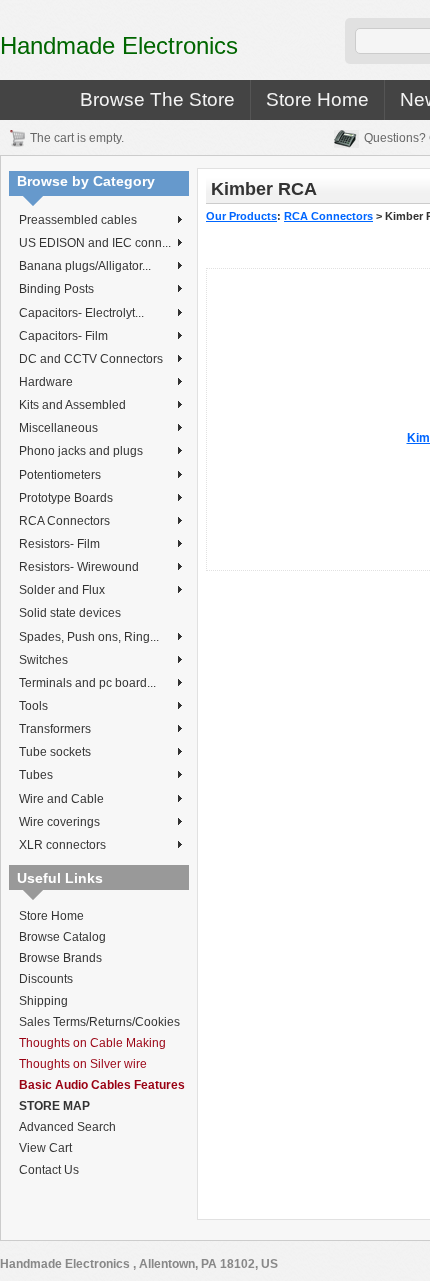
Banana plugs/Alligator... (85, 266)
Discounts (46, 979)
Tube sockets (55, 752)
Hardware (46, 382)
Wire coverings (59, 822)
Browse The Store (157, 99)
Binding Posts (56, 289)
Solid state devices (70, 613)
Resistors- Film (59, 544)
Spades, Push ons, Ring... (89, 637)
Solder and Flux (62, 590)
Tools (33, 706)
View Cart (45, 1148)
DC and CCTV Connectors (91, 359)
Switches (43, 660)
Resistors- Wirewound (79, 567)
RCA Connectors (64, 521)
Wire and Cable (61, 799)
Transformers (55, 729)
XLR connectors (62, 845)
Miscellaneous (58, 428)
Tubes (36, 775)
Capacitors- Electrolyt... (81, 313)
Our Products (241, 216)
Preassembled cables (78, 220)
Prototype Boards (66, 498)
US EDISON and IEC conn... (95, 243)
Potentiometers (60, 475)
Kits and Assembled (72, 405)
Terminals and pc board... (87, 683)
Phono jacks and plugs (81, 451)
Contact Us (49, 1170)
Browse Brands (60, 958)
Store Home (317, 99)
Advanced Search (67, 1127)
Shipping (43, 1001)
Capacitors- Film (63, 336)
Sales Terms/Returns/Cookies (99, 1022)
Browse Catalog (62, 937)
